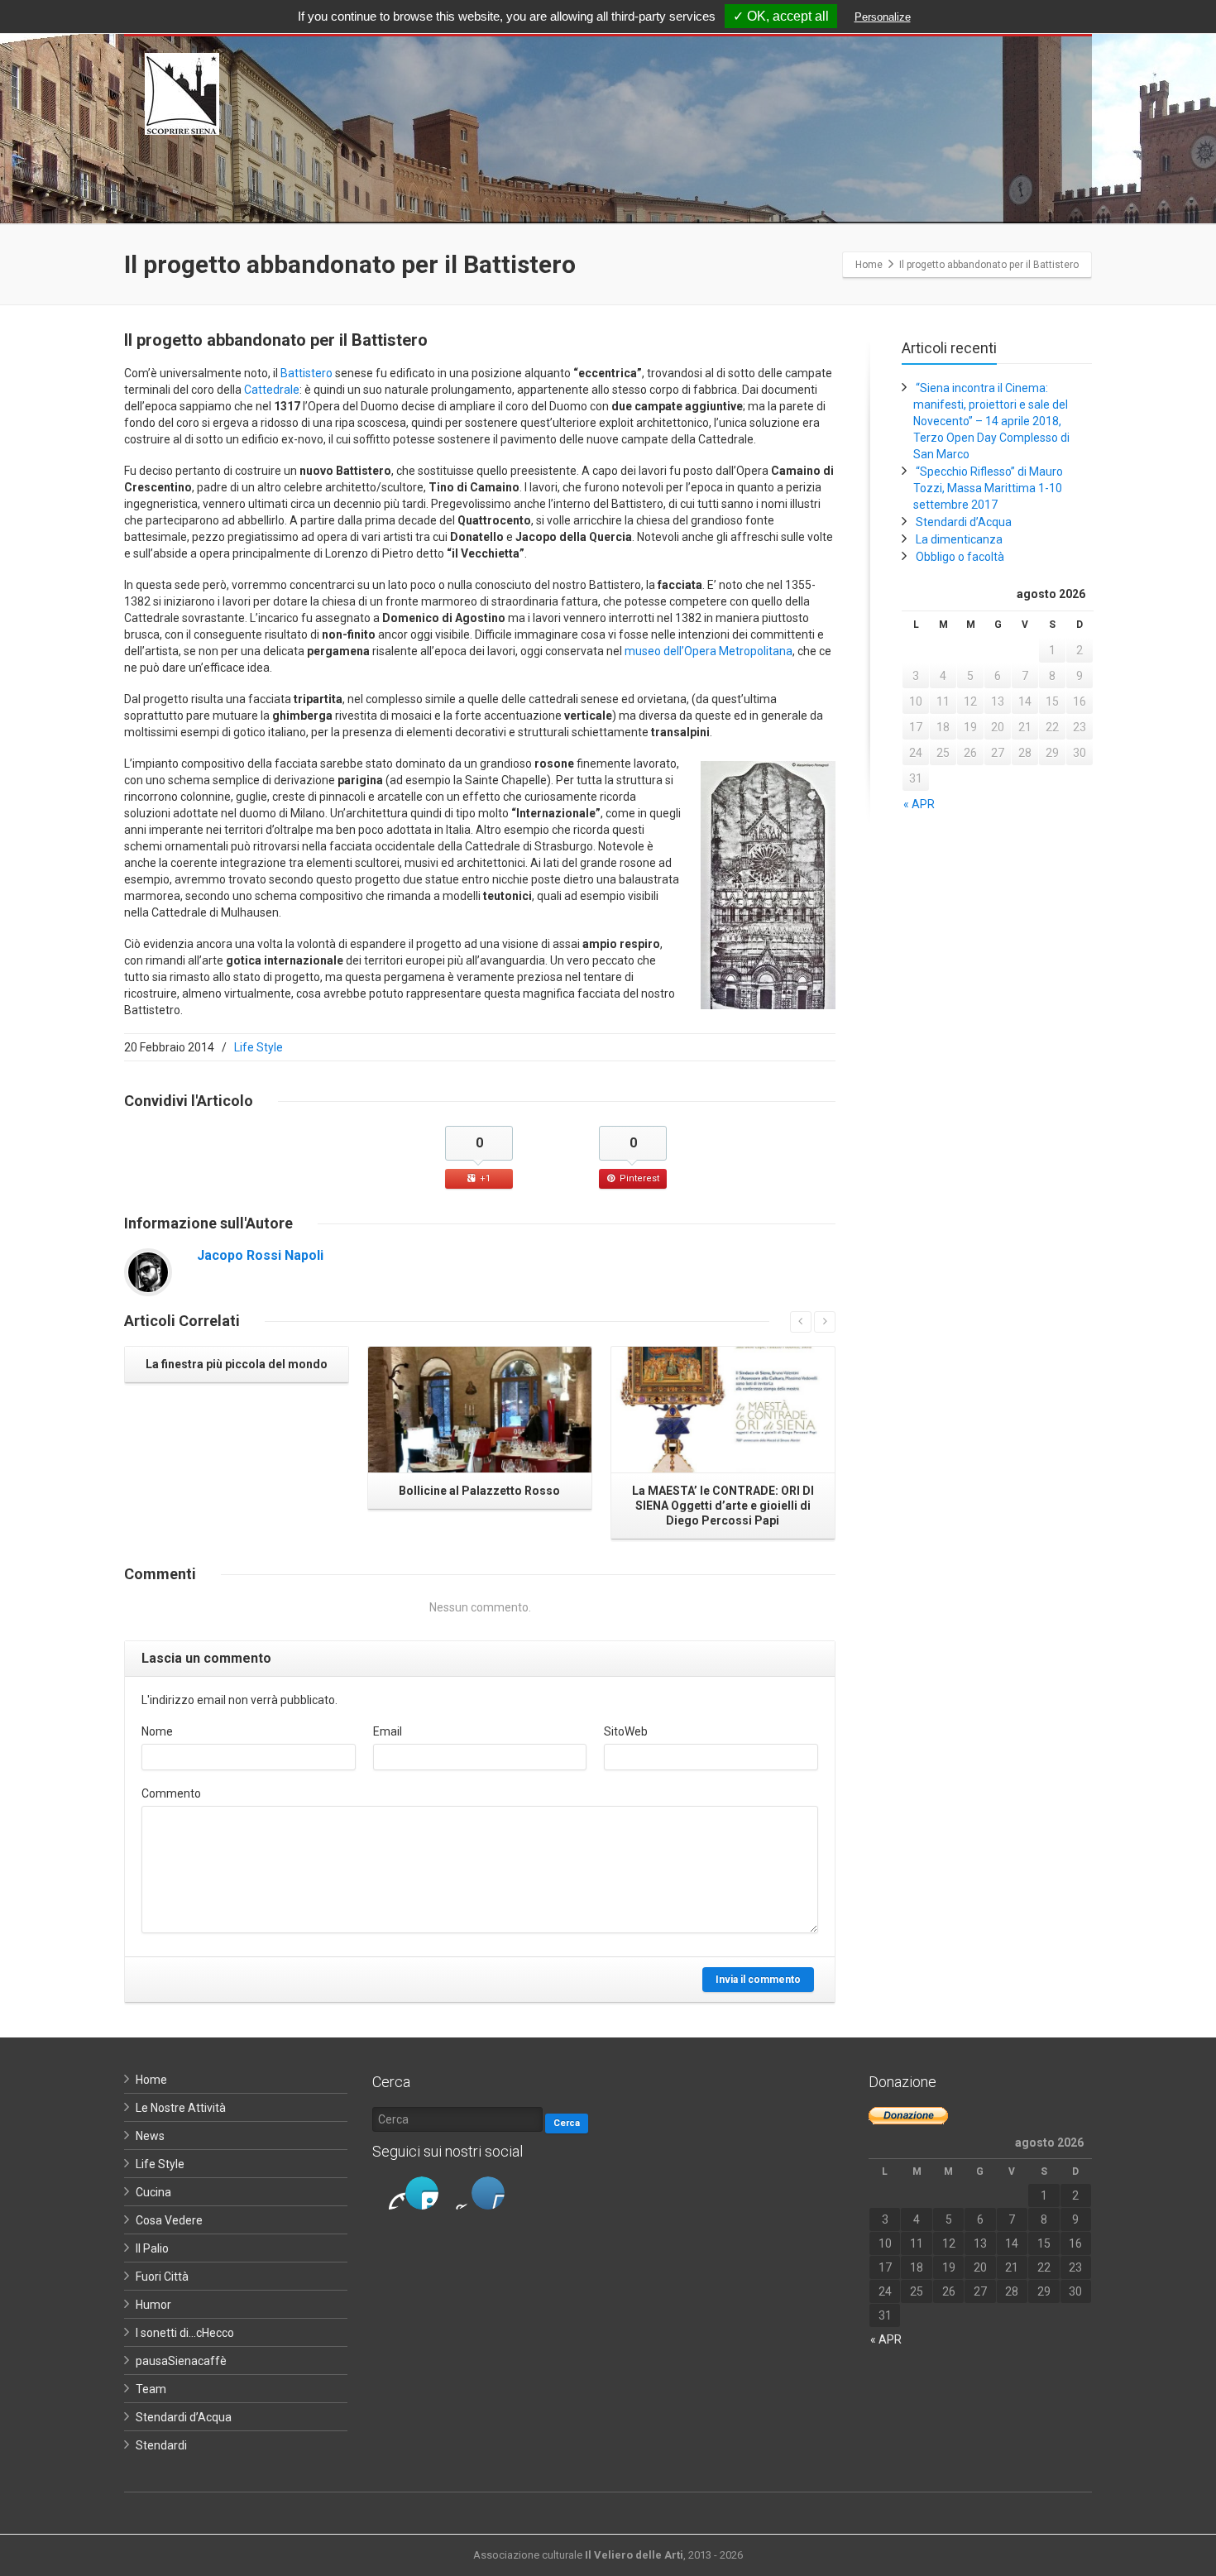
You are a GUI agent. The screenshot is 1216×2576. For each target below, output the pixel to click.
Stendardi (161, 2445)
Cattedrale (272, 390)
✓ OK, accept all (781, 16)
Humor (153, 2305)
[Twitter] (422, 2193)
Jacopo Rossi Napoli (260, 1255)
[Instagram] (455, 2193)
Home (151, 2080)
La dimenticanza (959, 539)
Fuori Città (162, 2277)
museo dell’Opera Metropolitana (709, 651)
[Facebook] (389, 2193)
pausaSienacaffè (181, 2361)
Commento (171, 1793)
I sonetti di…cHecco (185, 2333)
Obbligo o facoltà (960, 557)
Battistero (306, 373)
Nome (157, 1731)
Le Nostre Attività (181, 2108)
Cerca (567, 2123)
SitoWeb (626, 1731)
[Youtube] (488, 2193)
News (150, 2136)
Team (151, 2389)
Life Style (259, 1047)
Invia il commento (758, 1980)
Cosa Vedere (169, 2220)
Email (388, 1731)
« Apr (919, 804)
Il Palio (152, 2248)
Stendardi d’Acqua (964, 522)
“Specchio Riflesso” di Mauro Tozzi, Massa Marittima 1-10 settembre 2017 (988, 488)
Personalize (883, 17)
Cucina (153, 2192)
